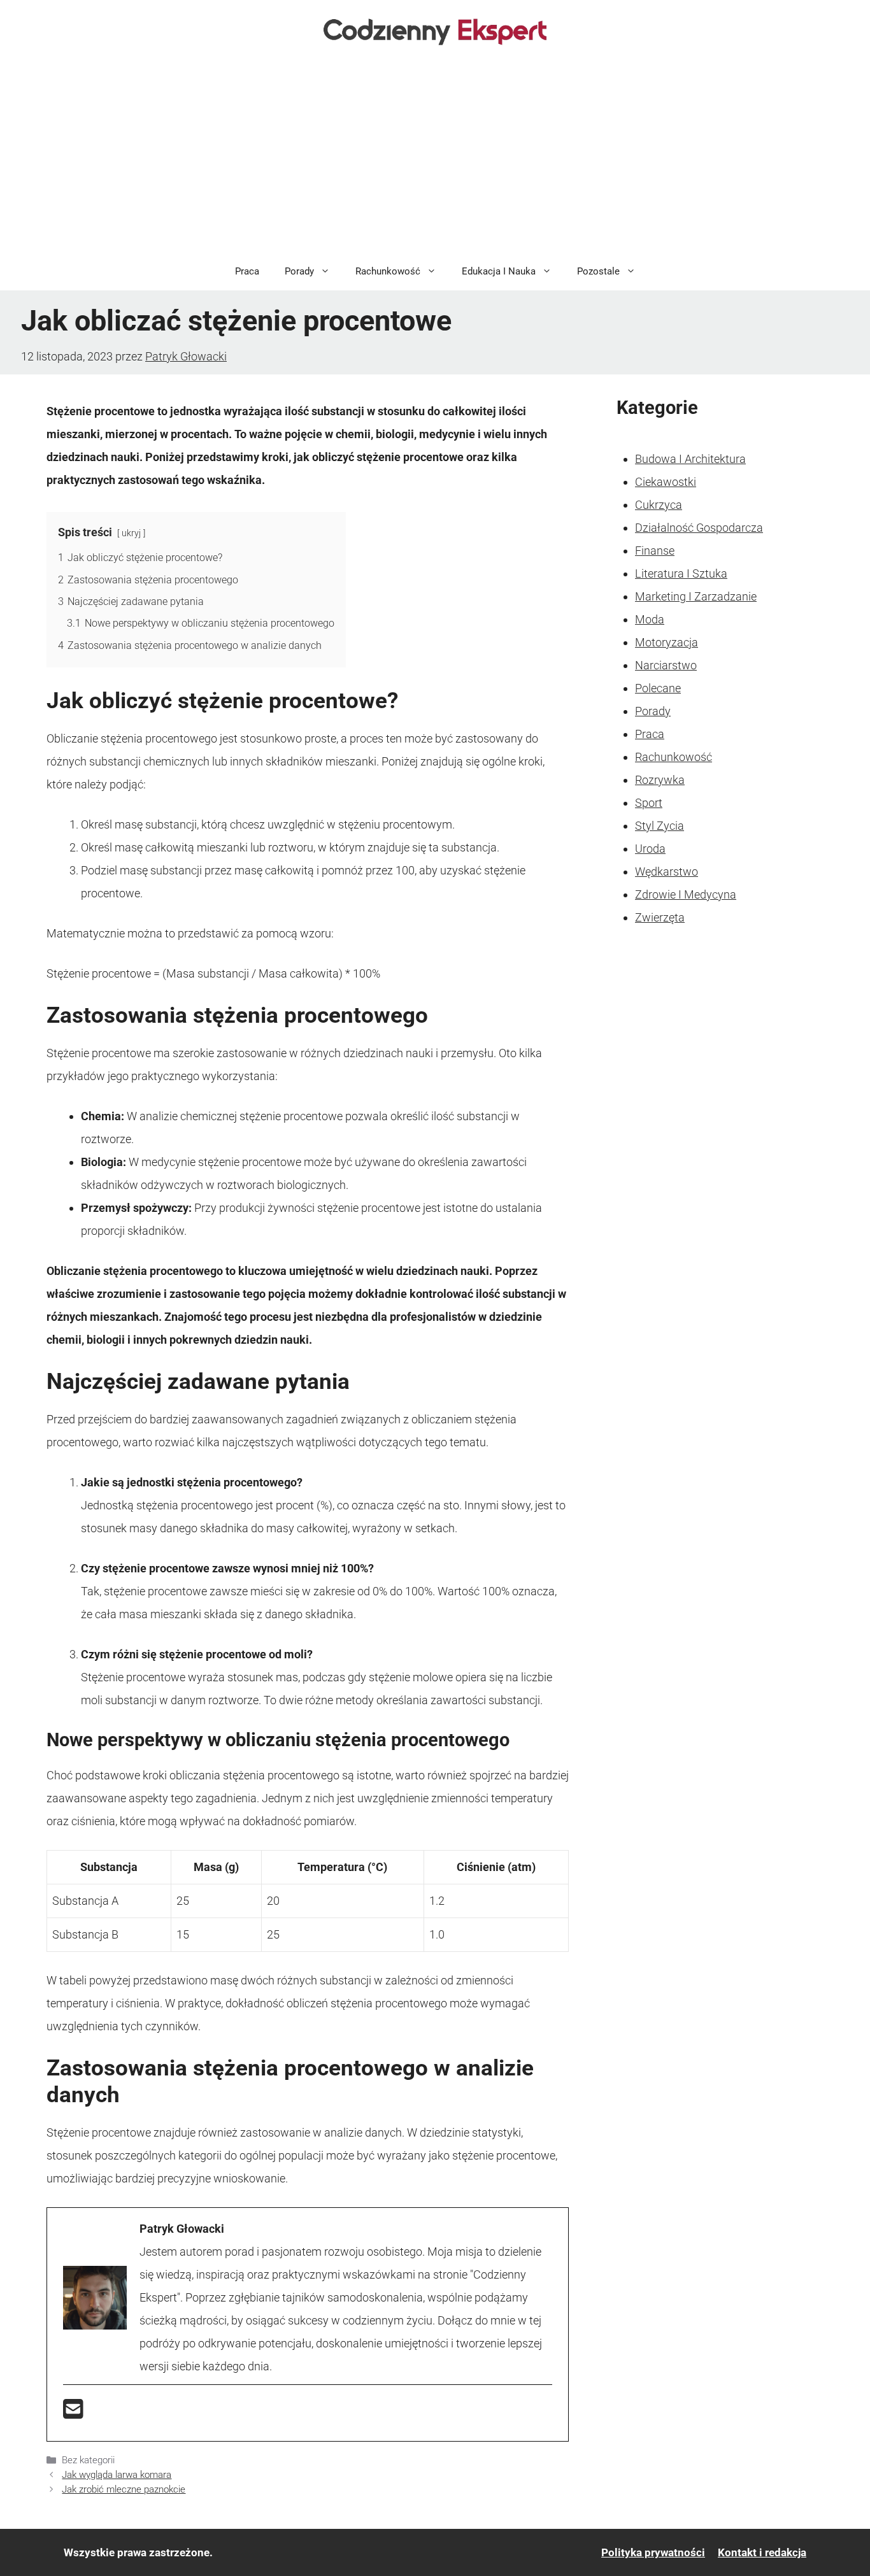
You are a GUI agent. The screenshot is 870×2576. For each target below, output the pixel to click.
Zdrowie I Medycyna (686, 894)
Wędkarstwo (667, 872)
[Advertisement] (435, 157)
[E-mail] (73, 2413)
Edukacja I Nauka (499, 271)
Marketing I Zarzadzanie (696, 596)
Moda (650, 619)
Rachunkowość (388, 271)
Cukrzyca (659, 505)
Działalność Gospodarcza (699, 528)
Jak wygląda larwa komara (117, 2475)
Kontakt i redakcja (762, 2552)
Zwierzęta (660, 917)
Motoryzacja (667, 642)
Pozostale (598, 271)
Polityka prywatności (653, 2552)
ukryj (131, 533)
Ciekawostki (666, 482)
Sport (649, 803)
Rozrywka (660, 780)
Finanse (655, 551)
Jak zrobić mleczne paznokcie (124, 2489)
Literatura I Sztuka (681, 573)
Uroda (650, 849)
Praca (247, 271)
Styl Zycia (660, 826)
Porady (299, 271)
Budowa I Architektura (690, 459)
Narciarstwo (666, 665)
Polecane (658, 688)
